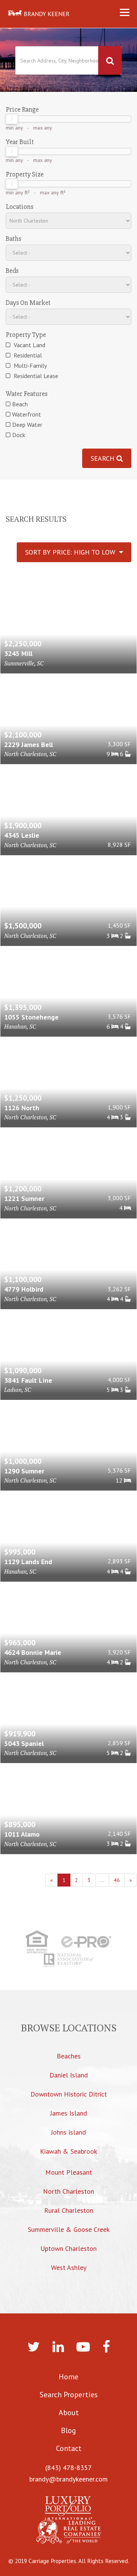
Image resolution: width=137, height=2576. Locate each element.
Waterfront (27, 414)
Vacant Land (29, 345)
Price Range (22, 109)
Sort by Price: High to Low (72, 552)
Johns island (68, 2132)
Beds (12, 271)
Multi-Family (29, 365)
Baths (14, 239)
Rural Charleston (69, 2210)
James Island (69, 2113)
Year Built (20, 142)
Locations (20, 207)
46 (117, 1880)
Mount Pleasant (69, 2172)
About (69, 2412)
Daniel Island (69, 2075)
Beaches (69, 2056)
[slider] (12, 119)
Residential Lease (35, 376)
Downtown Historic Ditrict (69, 2094)
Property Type (26, 335)
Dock (19, 435)
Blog (68, 2430)
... (102, 1880)
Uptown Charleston (68, 2248)
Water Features (27, 394)
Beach (20, 404)
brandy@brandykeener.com (68, 2479)
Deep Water (27, 425)
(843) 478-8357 (68, 2468)
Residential (27, 355)
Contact (69, 2448)
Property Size (25, 174)
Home (68, 2377)
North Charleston (68, 2191)
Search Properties (69, 2395)
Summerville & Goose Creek (69, 2229)
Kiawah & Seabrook (68, 2151)
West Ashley (69, 2267)
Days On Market (28, 303)
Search (104, 458)
